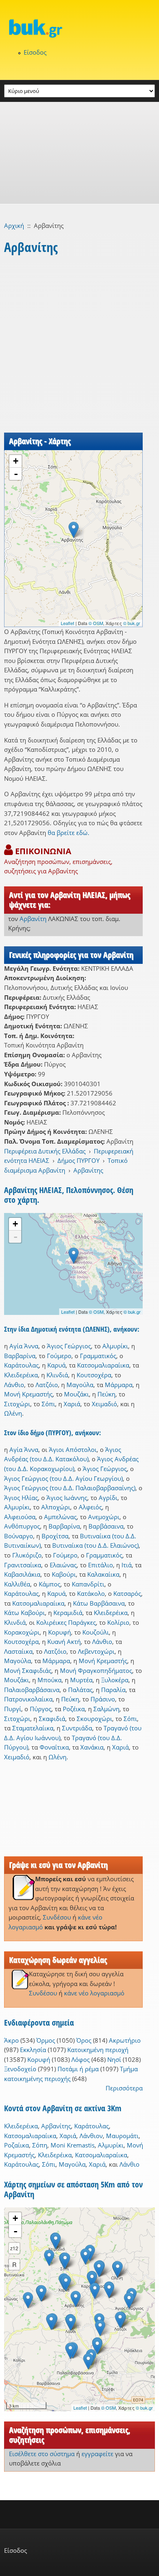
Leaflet (67, 623)
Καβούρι (64, 1574)
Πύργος (41, 1709)
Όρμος (46, 2040)
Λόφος (81, 2059)
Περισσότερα (124, 2088)
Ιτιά (127, 1565)
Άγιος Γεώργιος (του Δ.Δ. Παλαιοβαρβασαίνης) (70, 1488)
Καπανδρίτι (88, 1584)
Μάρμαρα (119, 1385)
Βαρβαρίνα (20, 1356)
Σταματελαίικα (33, 1728)
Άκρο (11, 2040)
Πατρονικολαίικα (28, 1699)
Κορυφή (60, 1632)
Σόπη (40, 2145)
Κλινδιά (57, 1375)
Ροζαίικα (17, 2145)
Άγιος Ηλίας (21, 1498)
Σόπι (48, 1404)
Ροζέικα (74, 1709)
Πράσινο (103, 1699)
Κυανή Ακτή (64, 1641)
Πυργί (13, 1709)
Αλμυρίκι (115, 1346)
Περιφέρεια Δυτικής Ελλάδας (45, 1151)
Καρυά (56, 1365)
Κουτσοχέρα (94, 1375)
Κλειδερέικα (21, 1375)
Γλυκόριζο (27, 1555)
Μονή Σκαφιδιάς (28, 1670)
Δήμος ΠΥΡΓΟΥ (78, 1160)
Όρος (84, 2040)
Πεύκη (106, 1394)
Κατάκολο (91, 1593)
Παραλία (113, 1690)
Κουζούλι (96, 1632)
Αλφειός (90, 1507)
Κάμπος (50, 1584)
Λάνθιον (91, 2136)
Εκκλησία (33, 2050)
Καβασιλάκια (22, 1574)
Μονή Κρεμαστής (28, 1394)
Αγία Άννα (24, 1346)
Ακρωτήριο (125, 2040)
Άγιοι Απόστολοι (73, 1449)
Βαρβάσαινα (106, 1526)
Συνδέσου (57, 1917)
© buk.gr (132, 623)
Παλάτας (80, 1690)
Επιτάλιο (100, 1565)
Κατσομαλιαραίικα (103, 1365)
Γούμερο (59, 1356)
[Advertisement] (79, 153)
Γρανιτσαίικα (23, 1565)
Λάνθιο (14, 1385)
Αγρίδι (108, 1498)
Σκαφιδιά (52, 1719)
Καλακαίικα (103, 1574)
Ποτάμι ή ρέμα (78, 2069)
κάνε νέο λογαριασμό (94, 1993)
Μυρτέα (81, 1680)
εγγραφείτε (97, 2454)
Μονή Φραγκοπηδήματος (96, 1670)
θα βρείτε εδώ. (68, 833)
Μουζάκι (76, 1394)
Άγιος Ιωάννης (67, 1498)
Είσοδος (35, 52)
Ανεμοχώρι (104, 1517)
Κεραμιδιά (68, 1613)
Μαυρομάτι (122, 2136)
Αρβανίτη (33, 919)
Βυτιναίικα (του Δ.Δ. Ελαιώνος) (95, 1545)
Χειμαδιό (104, 1404)
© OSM (96, 623)
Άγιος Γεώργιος (69, 1346)
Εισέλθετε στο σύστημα (42, 2454)
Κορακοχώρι (22, 1632)
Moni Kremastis (73, 2145)
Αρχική (14, 225)
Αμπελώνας (60, 1517)
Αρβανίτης (88, 1170)
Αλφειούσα (20, 1517)
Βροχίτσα (55, 1536)
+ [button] (16, 461)
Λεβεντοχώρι (96, 1651)
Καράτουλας (21, 1365)
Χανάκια (92, 1747)
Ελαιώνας (63, 1565)
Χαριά (72, 1404)
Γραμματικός (98, 1356)
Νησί (114, 2059)
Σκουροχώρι (94, 1719)
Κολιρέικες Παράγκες (66, 1622)
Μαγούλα (80, 1385)
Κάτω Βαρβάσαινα (99, 1603)
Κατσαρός (127, 1593)
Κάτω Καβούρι (24, 1613)
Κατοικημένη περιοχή (98, 2050)
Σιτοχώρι (17, 1404)
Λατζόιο (47, 1385)
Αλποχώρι (56, 1507)
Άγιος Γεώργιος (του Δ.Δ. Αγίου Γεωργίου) (63, 1478)
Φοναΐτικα (54, 1747)
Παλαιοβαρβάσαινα (32, 1690)
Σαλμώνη (106, 1709)
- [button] (16, 474)
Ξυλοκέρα (115, 1680)
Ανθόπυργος (22, 1526)
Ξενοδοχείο (20, 2069)
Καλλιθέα (17, 1584)
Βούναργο (19, 1536)
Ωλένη (13, 1413)
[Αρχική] (79, 28)
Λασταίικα (18, 1651)
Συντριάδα (77, 1728)
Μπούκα (50, 1680)
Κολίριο (118, 1622)
